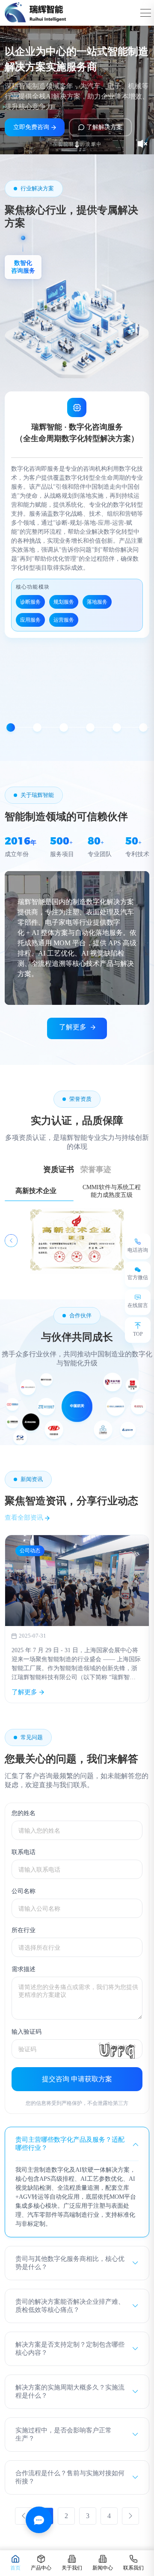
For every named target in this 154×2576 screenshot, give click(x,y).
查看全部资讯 (25, 1518)
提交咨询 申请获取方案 (77, 2079)
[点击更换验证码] (117, 2049)
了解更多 (73, 1027)
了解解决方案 (104, 127)
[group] (77, 1619)
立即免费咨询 (31, 127)
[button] (11, 727)
